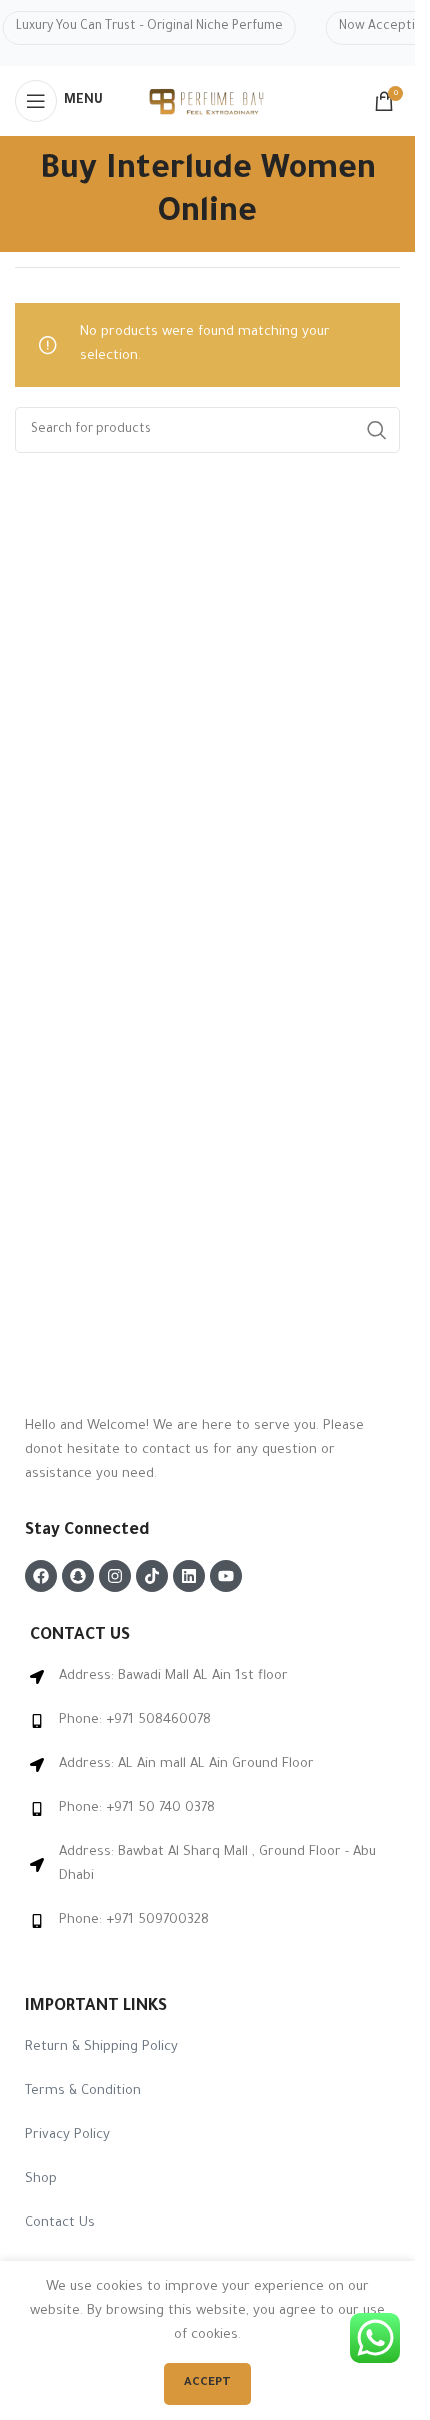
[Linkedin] (189, 1576)
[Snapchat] (78, 1576)
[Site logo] (208, 102)
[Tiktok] (152, 1576)
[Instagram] (115, 1576)
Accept (207, 2383)
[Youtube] (226, 1576)
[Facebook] (41, 1576)
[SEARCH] (377, 430)
